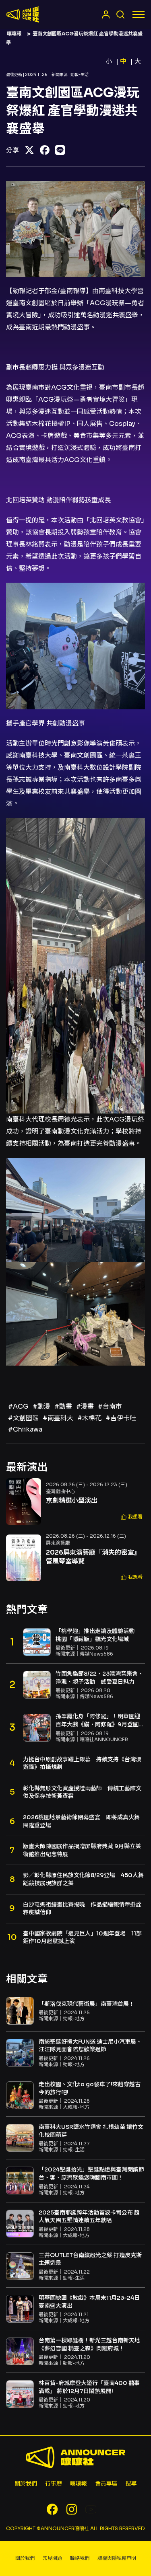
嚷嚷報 (14, 34)
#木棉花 (89, 1418)
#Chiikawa (25, 1429)
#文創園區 (23, 1418)
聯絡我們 (80, 2558)
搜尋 (131, 2484)
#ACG (18, 1406)
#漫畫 (85, 1406)
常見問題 (52, 2558)
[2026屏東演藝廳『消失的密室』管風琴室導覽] (24, 1558)
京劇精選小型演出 (72, 1501)
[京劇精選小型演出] (24, 1502)
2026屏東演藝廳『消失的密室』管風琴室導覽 (93, 1557)
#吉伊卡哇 (121, 1418)
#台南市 (110, 1406)
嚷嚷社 (23, 14)
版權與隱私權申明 (117, 2558)
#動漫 (41, 1406)
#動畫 (63, 1406)
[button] (132, 1517)
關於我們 (26, 2484)
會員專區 (106, 2484)
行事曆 (54, 2484)
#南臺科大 (58, 1418)
